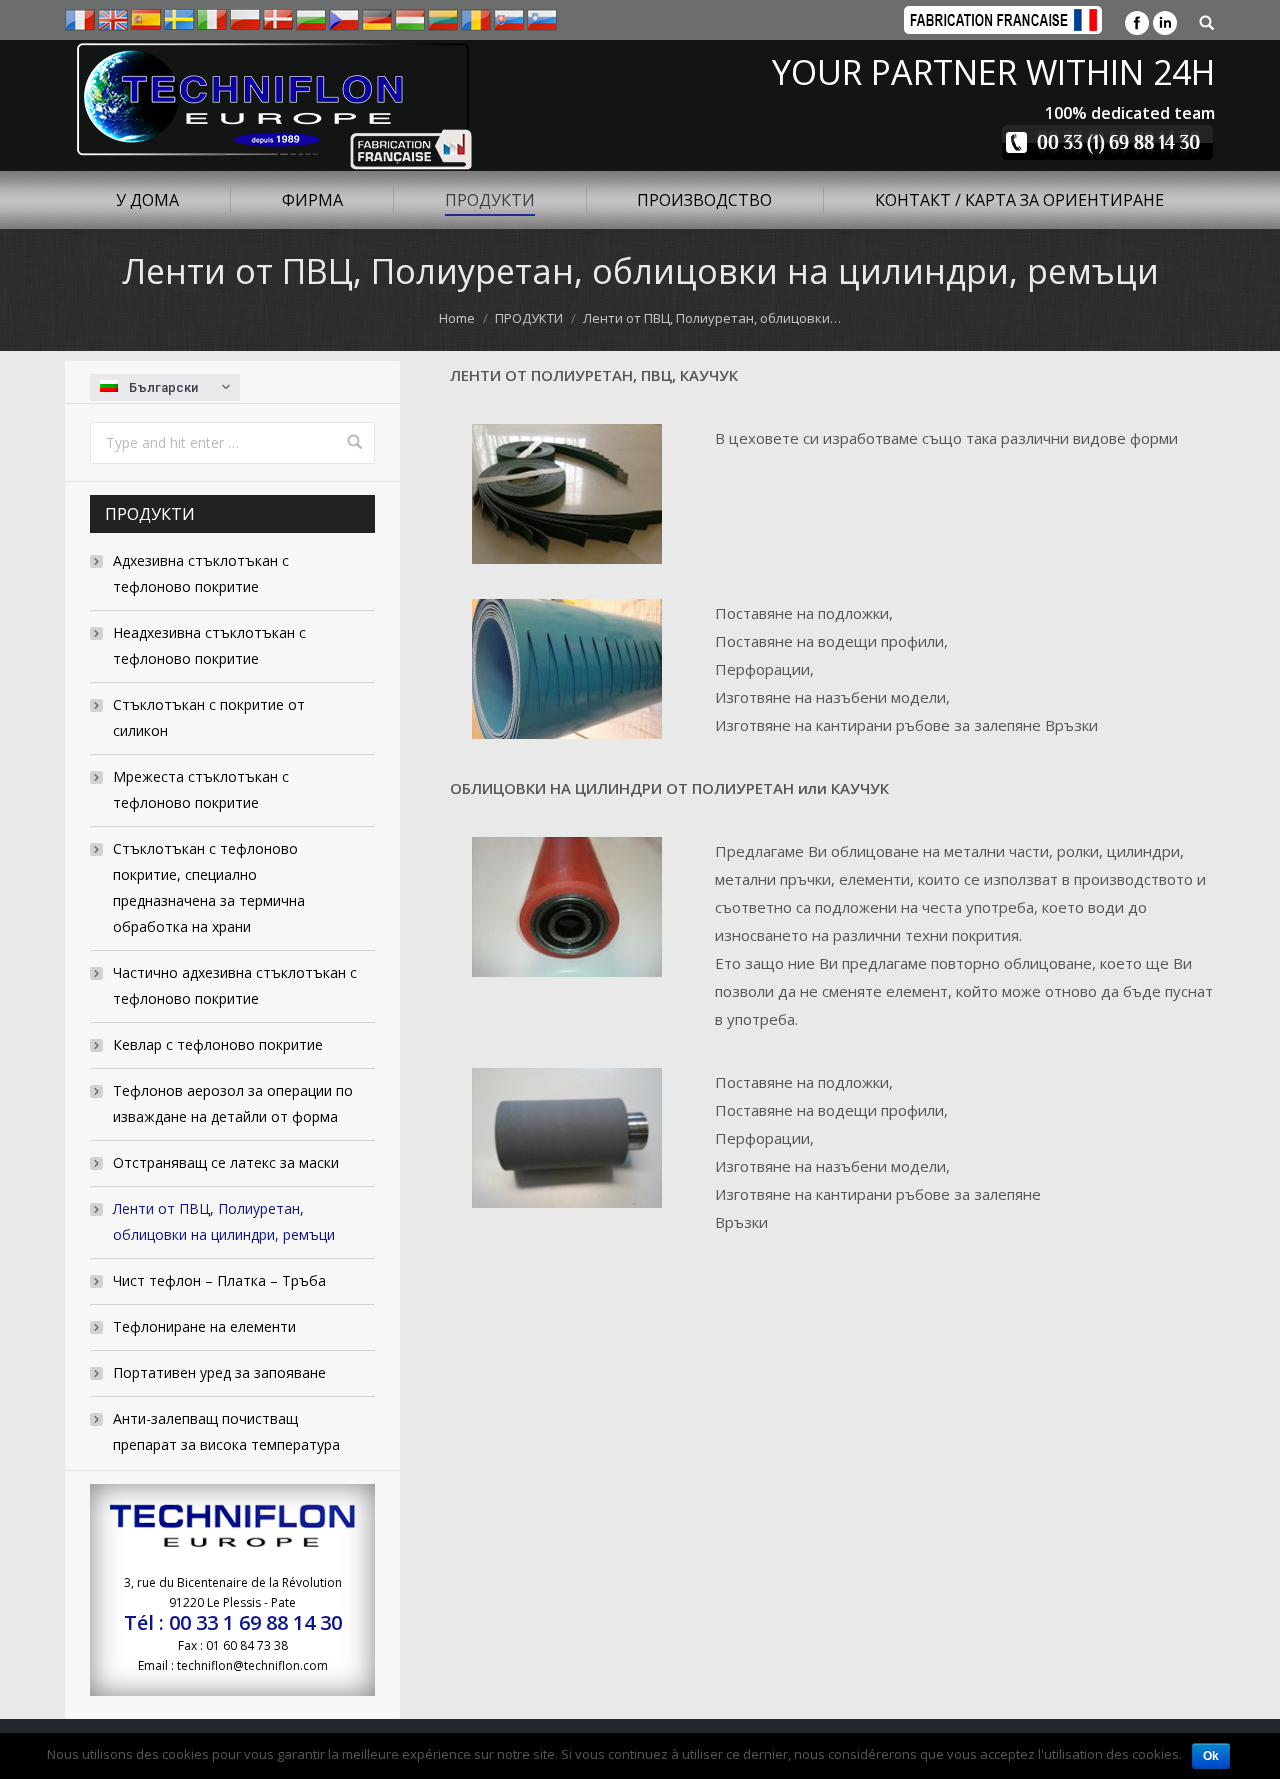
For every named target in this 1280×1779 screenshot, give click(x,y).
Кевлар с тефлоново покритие (218, 1044)
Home (457, 318)
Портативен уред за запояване (219, 1372)
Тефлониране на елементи (204, 1326)
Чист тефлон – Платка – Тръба (219, 1280)
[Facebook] (1137, 23)
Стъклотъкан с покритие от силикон (209, 717)
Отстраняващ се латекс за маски (226, 1162)
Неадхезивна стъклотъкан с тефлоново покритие (209, 645)
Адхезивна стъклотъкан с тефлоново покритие (201, 573)
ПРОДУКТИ (529, 318)
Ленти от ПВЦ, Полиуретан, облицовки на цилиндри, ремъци (224, 1221)
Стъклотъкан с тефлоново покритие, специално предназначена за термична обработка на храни (209, 887)
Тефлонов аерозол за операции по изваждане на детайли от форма (233, 1103)
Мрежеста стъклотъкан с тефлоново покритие (201, 789)
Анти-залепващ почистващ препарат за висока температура (226, 1431)
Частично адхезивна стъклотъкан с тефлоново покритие (235, 985)
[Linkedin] (1165, 23)
